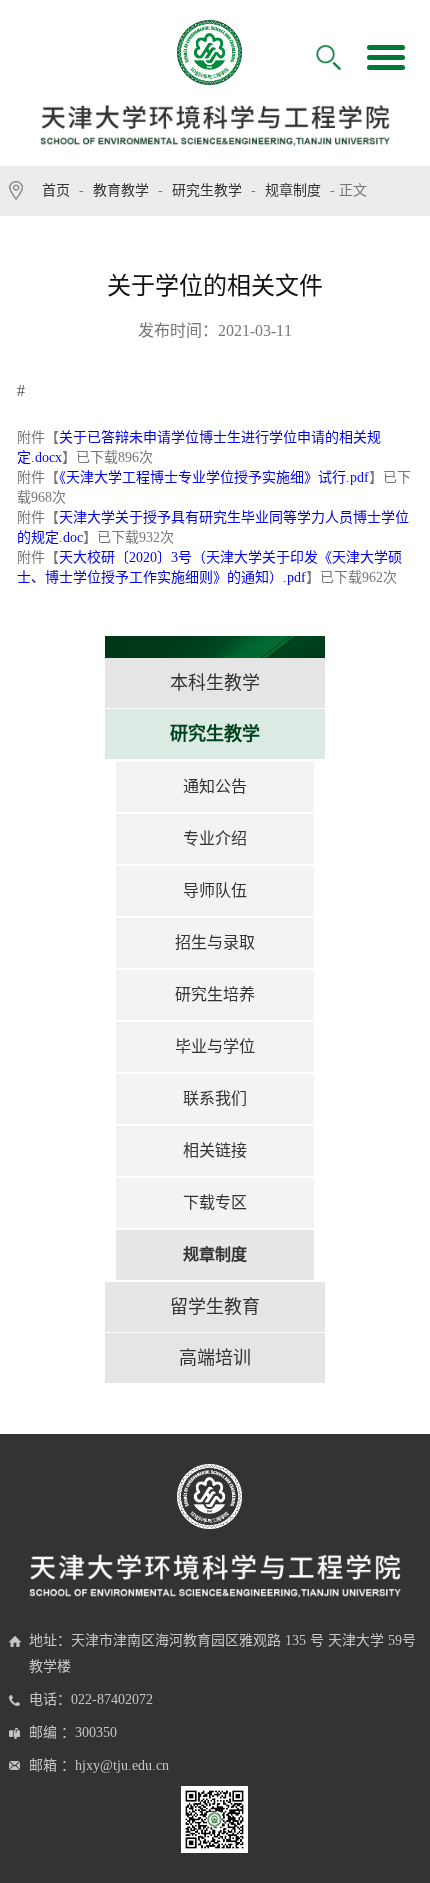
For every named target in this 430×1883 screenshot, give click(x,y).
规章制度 (293, 190)
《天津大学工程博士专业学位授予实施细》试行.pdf (214, 477)
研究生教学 (207, 190)
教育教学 (121, 190)
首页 (56, 190)
